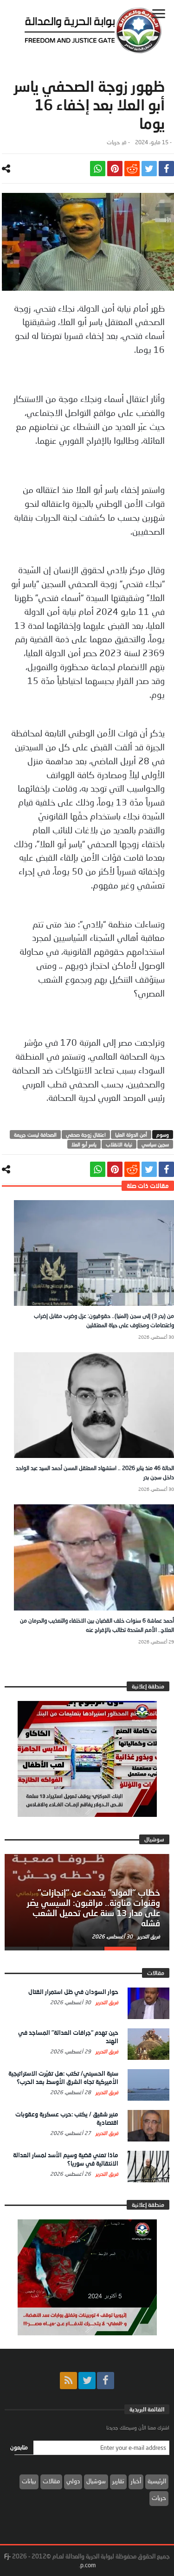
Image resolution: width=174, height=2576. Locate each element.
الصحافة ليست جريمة (35, 1135)
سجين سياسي (155, 1144)
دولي (73, 2481)
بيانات (29, 2481)
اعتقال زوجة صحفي (86, 1135)
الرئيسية (157, 2481)
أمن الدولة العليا (131, 1135)
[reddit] (132, 169)
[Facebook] (106, 2381)
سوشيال (96, 2481)
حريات (113, 142)
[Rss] (68, 2381)
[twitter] (149, 169)
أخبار (136, 2481)
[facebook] (166, 169)
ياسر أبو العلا (84, 1144)
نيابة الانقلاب (119, 1144)
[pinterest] (115, 169)
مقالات (51, 2481)
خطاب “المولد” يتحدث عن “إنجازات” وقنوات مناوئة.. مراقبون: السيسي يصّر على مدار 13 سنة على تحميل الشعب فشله (93, 1908)
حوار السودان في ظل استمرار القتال (73, 1992)
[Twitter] (87, 2381)
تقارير (118, 2481)
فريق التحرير (148, 1936)
